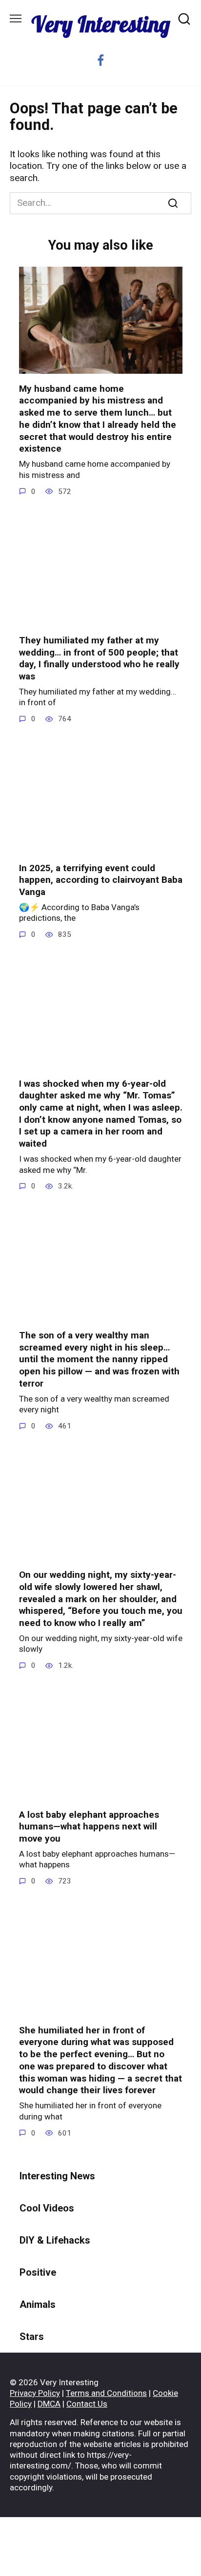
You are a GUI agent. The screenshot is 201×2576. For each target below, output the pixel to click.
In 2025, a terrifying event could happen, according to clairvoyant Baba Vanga (101, 880)
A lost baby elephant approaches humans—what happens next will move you (89, 1827)
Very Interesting (101, 24)
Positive (38, 2272)
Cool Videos (47, 2208)
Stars (32, 2337)
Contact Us (87, 2404)
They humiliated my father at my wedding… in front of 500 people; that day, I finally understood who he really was (99, 658)
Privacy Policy (35, 2393)
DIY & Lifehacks (55, 2240)
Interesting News (57, 2176)
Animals (38, 2304)
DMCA (49, 2404)
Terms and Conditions (106, 2393)
